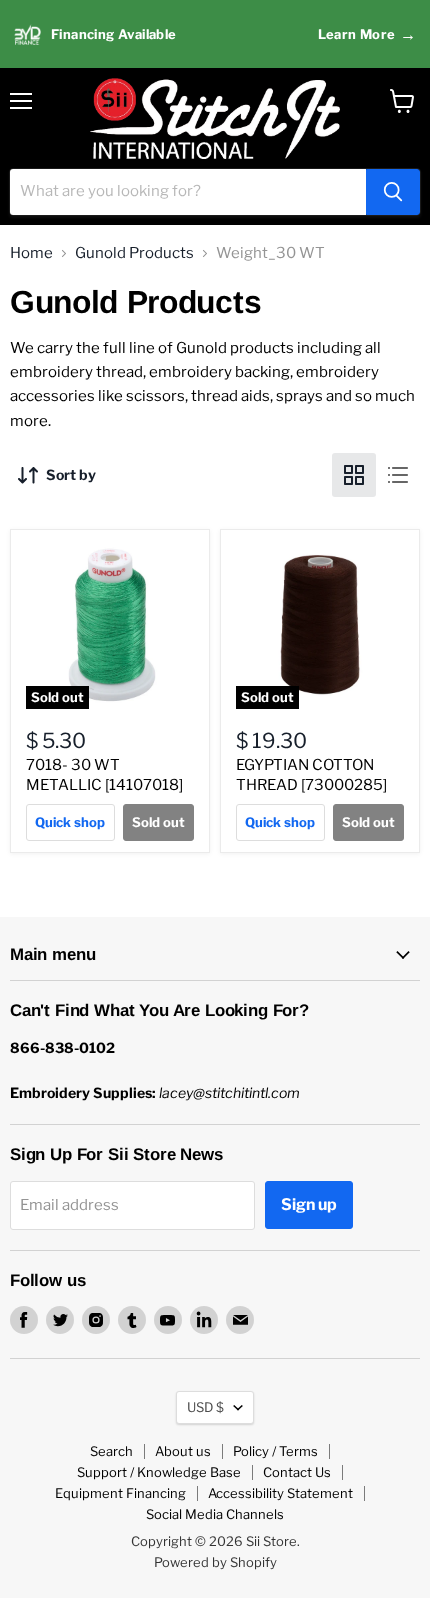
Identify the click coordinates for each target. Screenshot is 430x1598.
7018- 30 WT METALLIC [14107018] (104, 775)
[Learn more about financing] (215, 34)
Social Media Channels (215, 1514)
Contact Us (297, 1472)
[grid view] (354, 475)
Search (111, 1451)
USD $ (205, 1407)
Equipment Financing (120, 1493)
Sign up (309, 1204)
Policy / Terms (275, 1451)
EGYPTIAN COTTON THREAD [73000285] (311, 775)
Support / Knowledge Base (159, 1472)
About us (183, 1451)
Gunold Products (134, 253)
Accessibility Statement (280, 1493)
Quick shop (70, 822)
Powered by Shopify (215, 1562)
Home (31, 253)
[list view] (398, 475)
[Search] (393, 192)
